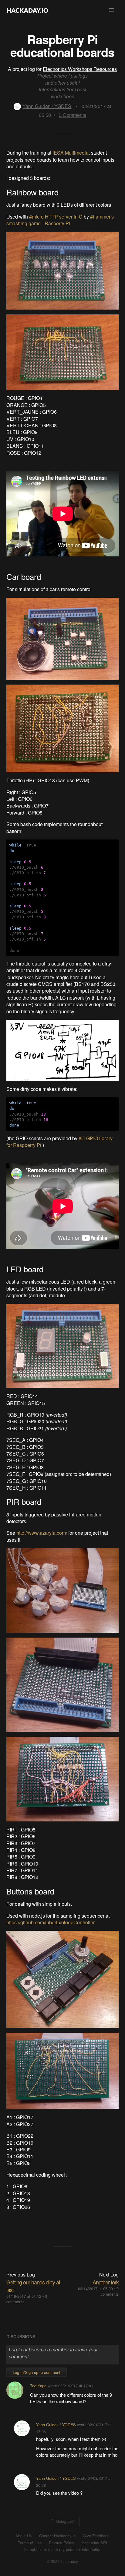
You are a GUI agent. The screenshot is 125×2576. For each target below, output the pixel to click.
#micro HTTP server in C (56, 217)
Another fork (106, 2282)
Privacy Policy (62, 2543)
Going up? (64, 2521)
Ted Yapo (38, 2386)
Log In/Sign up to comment (37, 2372)
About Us (24, 2536)
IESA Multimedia (71, 153)
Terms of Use (30, 2543)
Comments (73, 115)
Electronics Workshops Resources (80, 69)
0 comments (110, 2291)
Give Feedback (96, 2536)
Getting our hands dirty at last (33, 2286)
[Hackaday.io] (28, 10)
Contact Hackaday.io (57, 2536)
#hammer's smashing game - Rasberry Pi (60, 220)
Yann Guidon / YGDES (47, 106)
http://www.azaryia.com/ (42, 1533)
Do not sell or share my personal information (62, 2550)
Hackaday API (94, 2543)
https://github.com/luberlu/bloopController (51, 1922)
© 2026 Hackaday (62, 2561)
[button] (112, 10)
